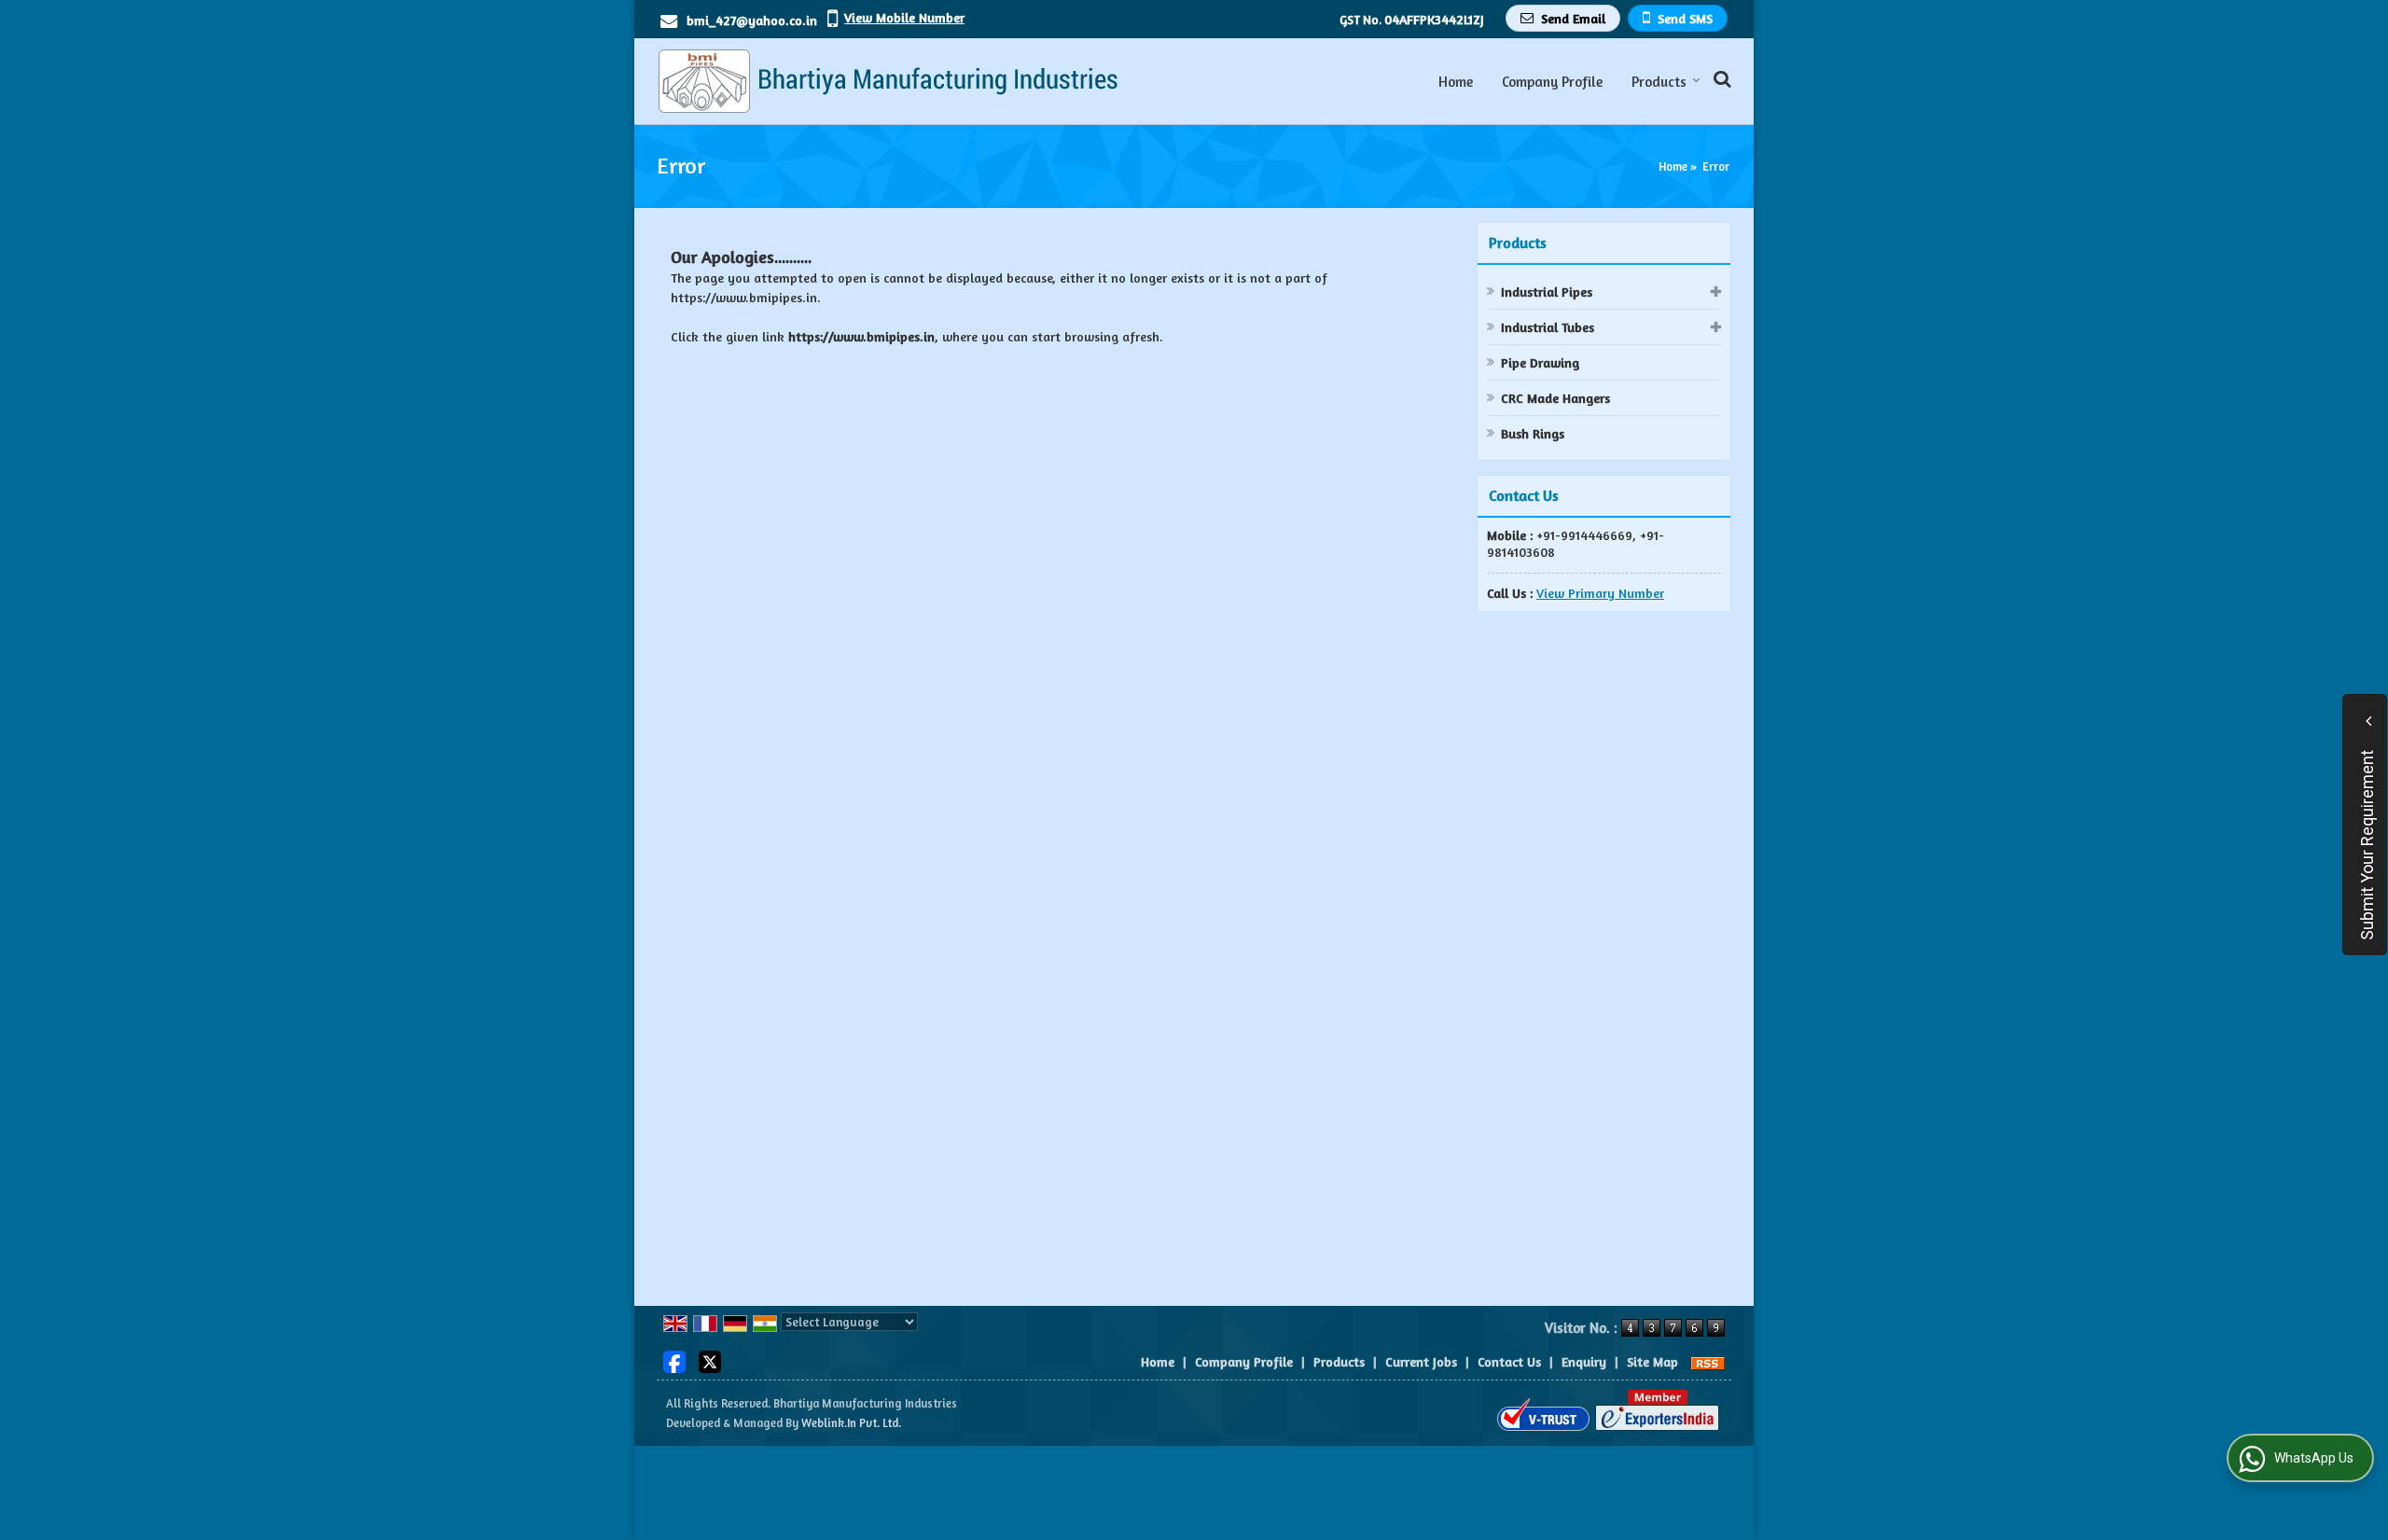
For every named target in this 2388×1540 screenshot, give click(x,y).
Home (1456, 82)
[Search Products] (1720, 79)
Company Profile (1552, 82)
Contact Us (1509, 1361)
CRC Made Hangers (1555, 398)
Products (1659, 82)
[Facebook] (674, 1360)
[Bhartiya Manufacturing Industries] (887, 81)
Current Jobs (1421, 1361)
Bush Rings (1533, 433)
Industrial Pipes (1547, 291)
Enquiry (1584, 1361)
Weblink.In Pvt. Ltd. (851, 1423)
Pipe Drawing (1540, 362)
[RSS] (1708, 1361)
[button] (904, 17)
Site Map (1652, 1361)
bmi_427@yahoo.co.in (752, 20)
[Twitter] (710, 1360)
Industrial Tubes (1548, 327)
